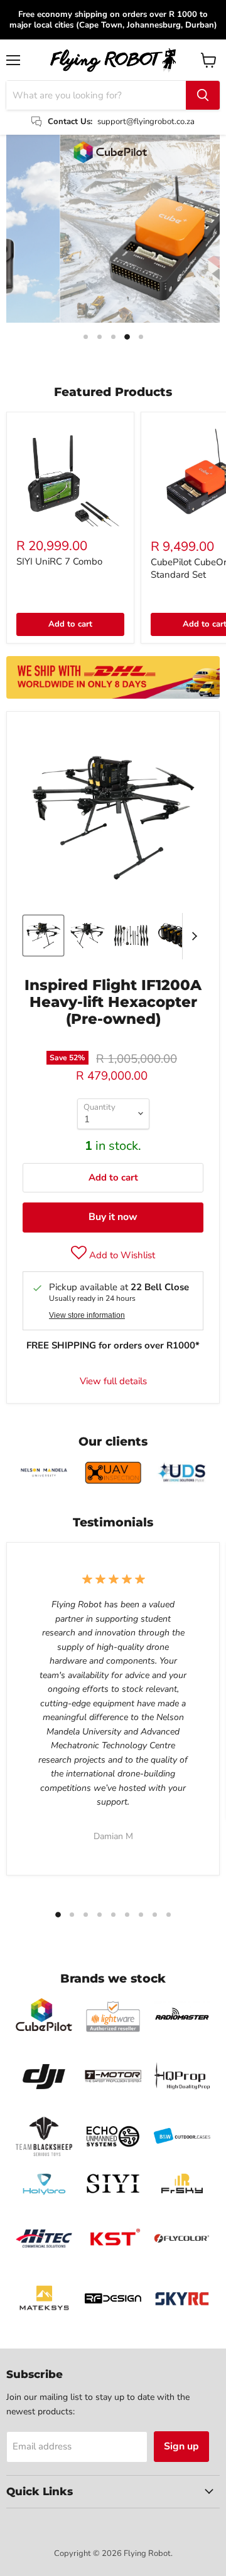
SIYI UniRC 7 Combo (59, 561)
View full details (113, 1381)
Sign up (181, 2446)
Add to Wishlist (121, 1255)
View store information (87, 1315)
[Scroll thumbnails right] (192, 936)
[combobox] (96, 95)
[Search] (203, 95)
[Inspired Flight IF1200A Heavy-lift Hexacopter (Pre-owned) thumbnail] (43, 936)
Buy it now (113, 1217)
